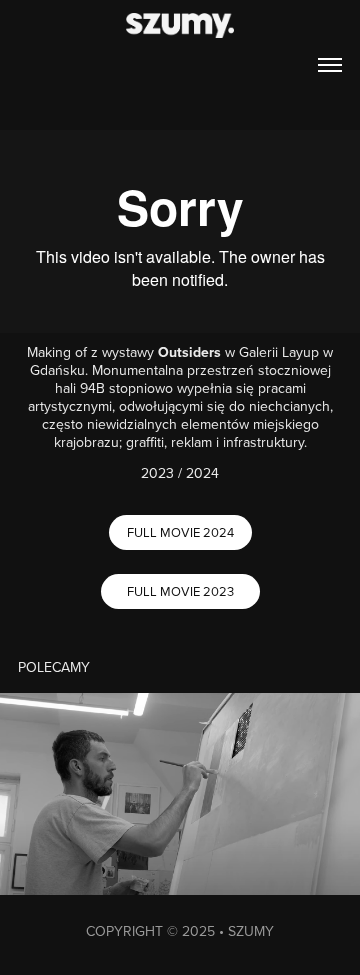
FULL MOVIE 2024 (180, 532)
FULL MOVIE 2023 (180, 591)
